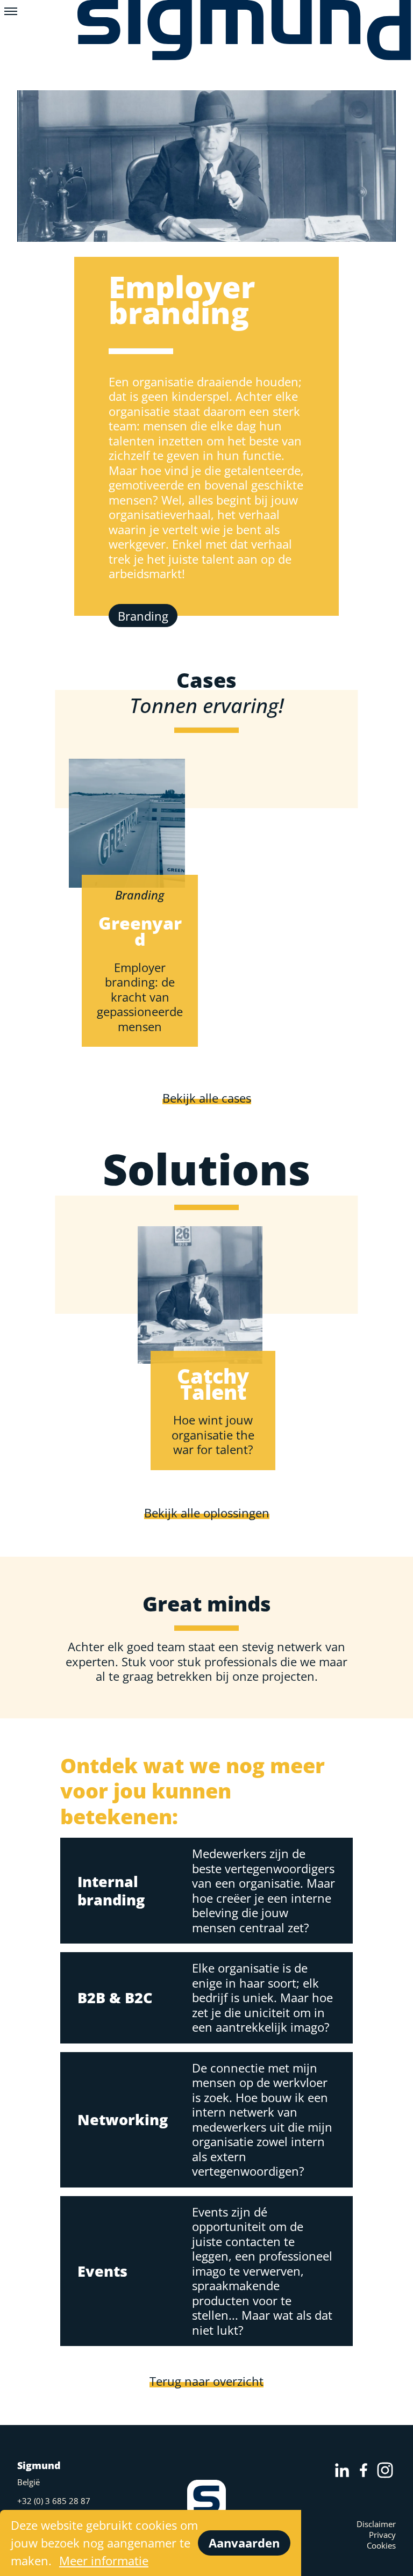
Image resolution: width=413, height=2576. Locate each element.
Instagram (385, 2470)
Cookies (381, 2545)
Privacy (382, 2535)
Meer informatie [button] (104, 2560)
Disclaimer (376, 2524)
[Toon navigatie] (11, 11)
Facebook (364, 2470)
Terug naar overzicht (206, 2381)
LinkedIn (342, 2470)
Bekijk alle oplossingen (207, 1513)
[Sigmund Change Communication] (245, 34)
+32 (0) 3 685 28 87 (54, 2501)
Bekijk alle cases (207, 1098)
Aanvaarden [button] (244, 2543)
